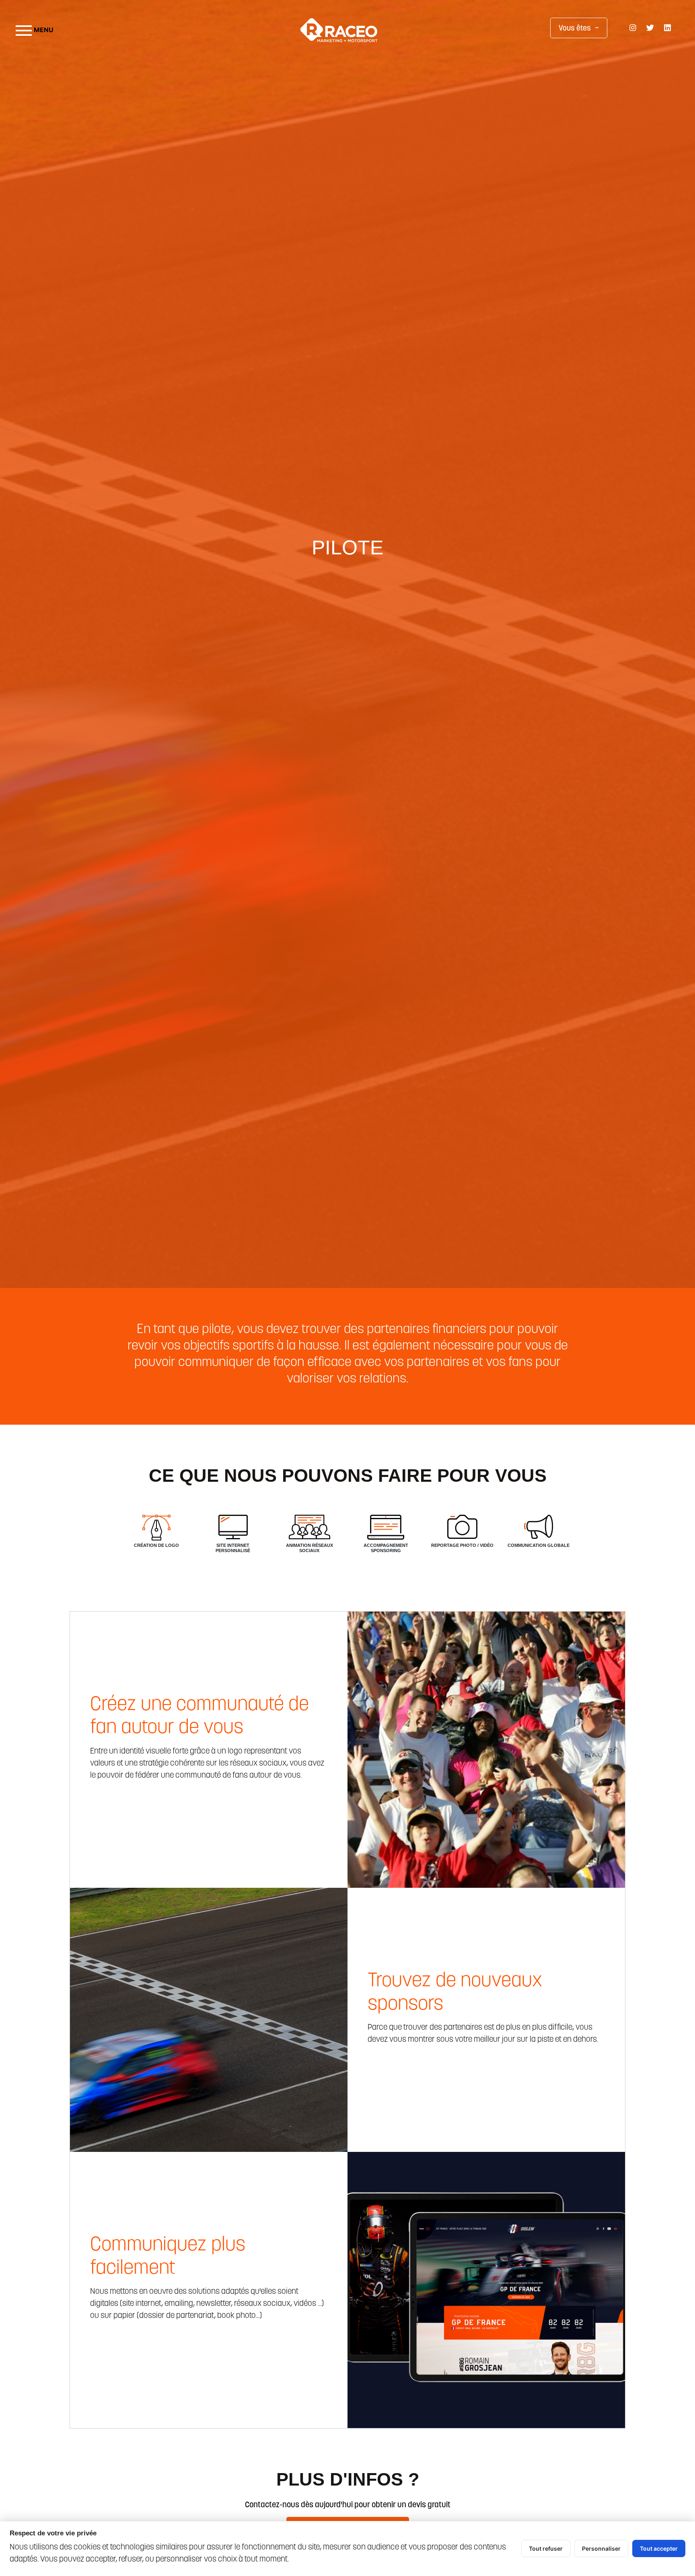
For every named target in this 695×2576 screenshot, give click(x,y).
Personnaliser (601, 2548)
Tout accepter (659, 2548)
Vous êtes (581, 28)
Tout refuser (546, 2548)
